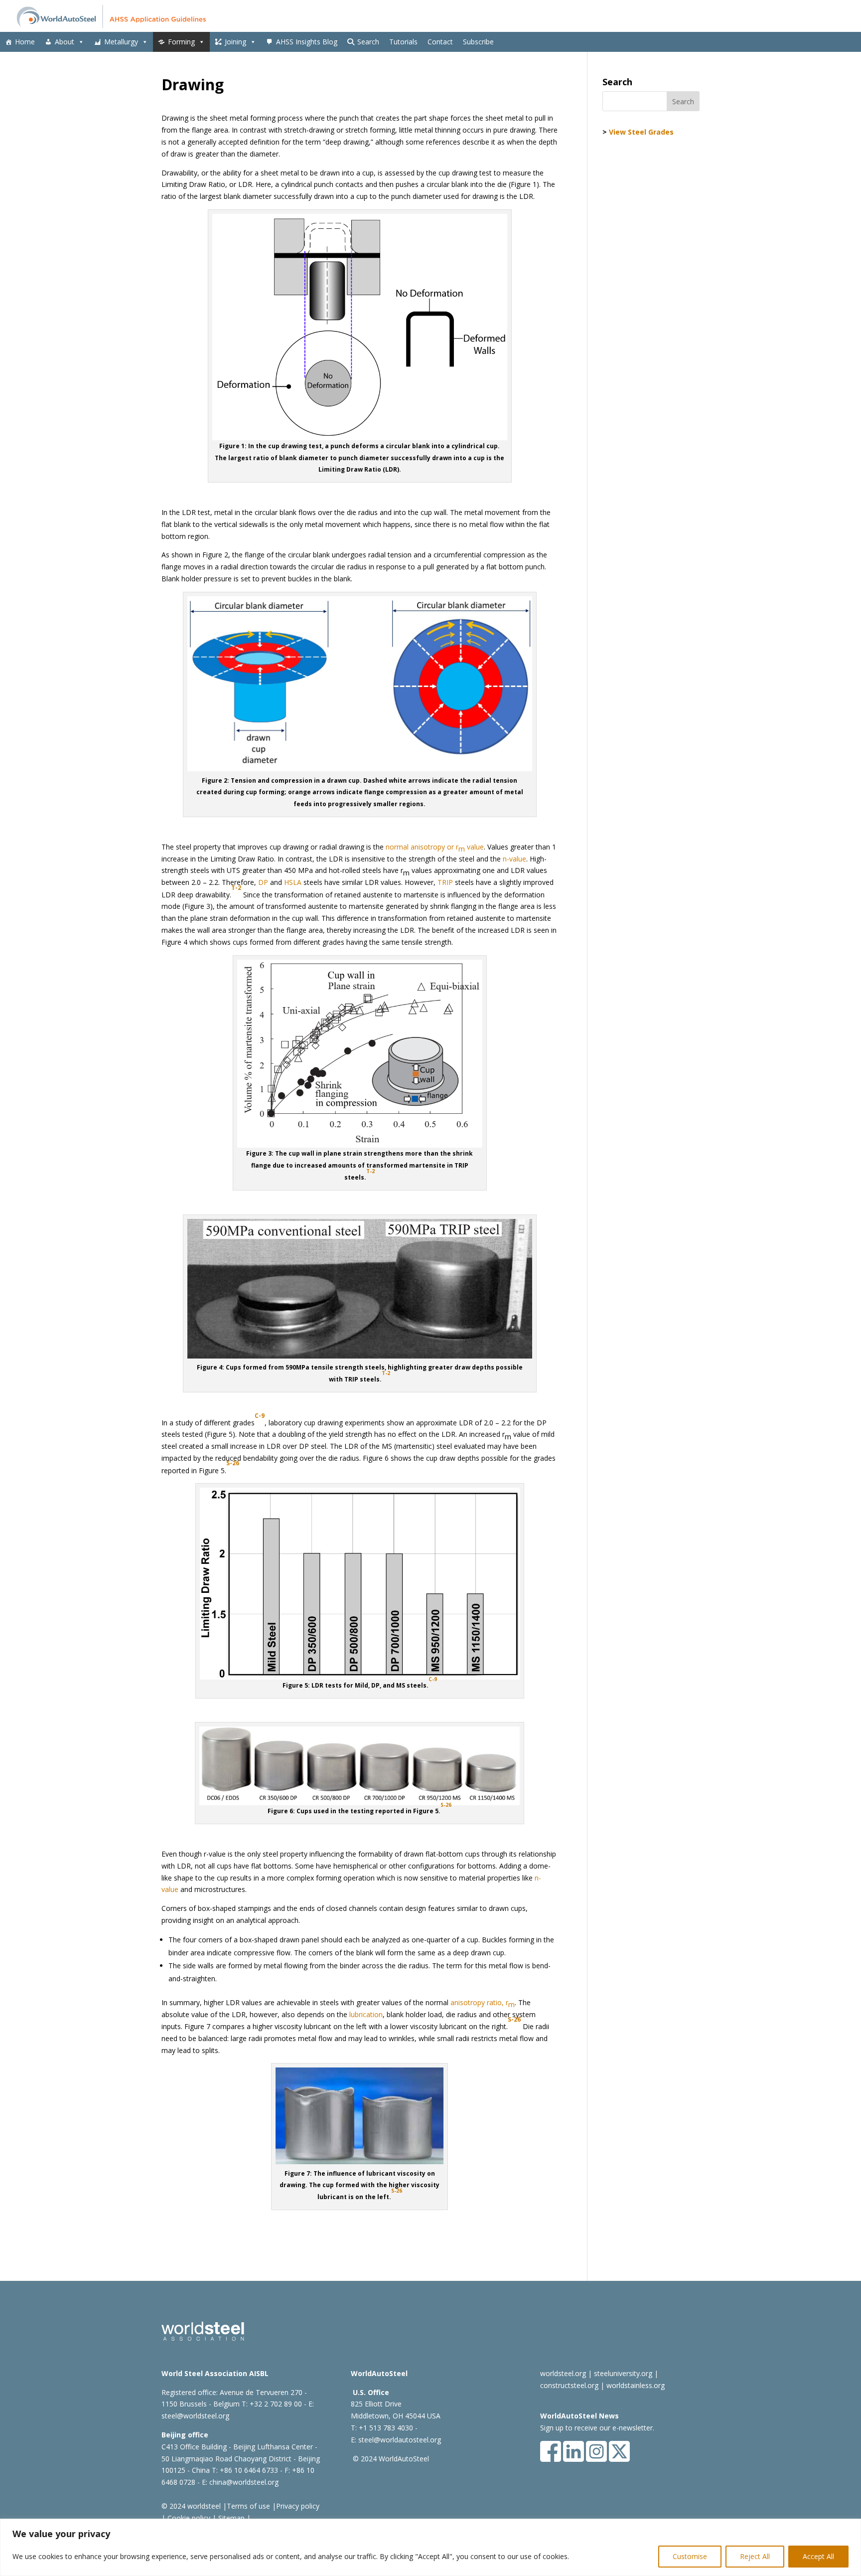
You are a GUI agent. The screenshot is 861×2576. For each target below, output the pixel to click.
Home (25, 42)
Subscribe (478, 42)
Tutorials (403, 42)
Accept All (818, 2556)
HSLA (293, 882)
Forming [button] (181, 42)
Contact (440, 42)
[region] (430, 2547)
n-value (514, 859)
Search (368, 42)
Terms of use (248, 2506)
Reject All (755, 2556)
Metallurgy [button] (121, 42)
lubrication (366, 2014)
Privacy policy (298, 2506)
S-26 (446, 1805)
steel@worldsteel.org (195, 2416)
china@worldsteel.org (244, 2482)
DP (263, 882)
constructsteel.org (569, 2385)
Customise (690, 2556)
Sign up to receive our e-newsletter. (597, 2428)
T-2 (236, 888)
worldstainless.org (636, 2385)
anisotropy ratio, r (483, 2003)
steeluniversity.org (623, 2373)
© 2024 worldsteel (191, 2506)
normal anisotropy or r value (435, 848)
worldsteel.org (563, 2373)
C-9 (433, 1679)
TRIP (445, 882)
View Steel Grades (641, 132)
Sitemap (230, 2518)
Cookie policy (188, 2518)
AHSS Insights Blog (307, 42)
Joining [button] (235, 42)
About (65, 42)
